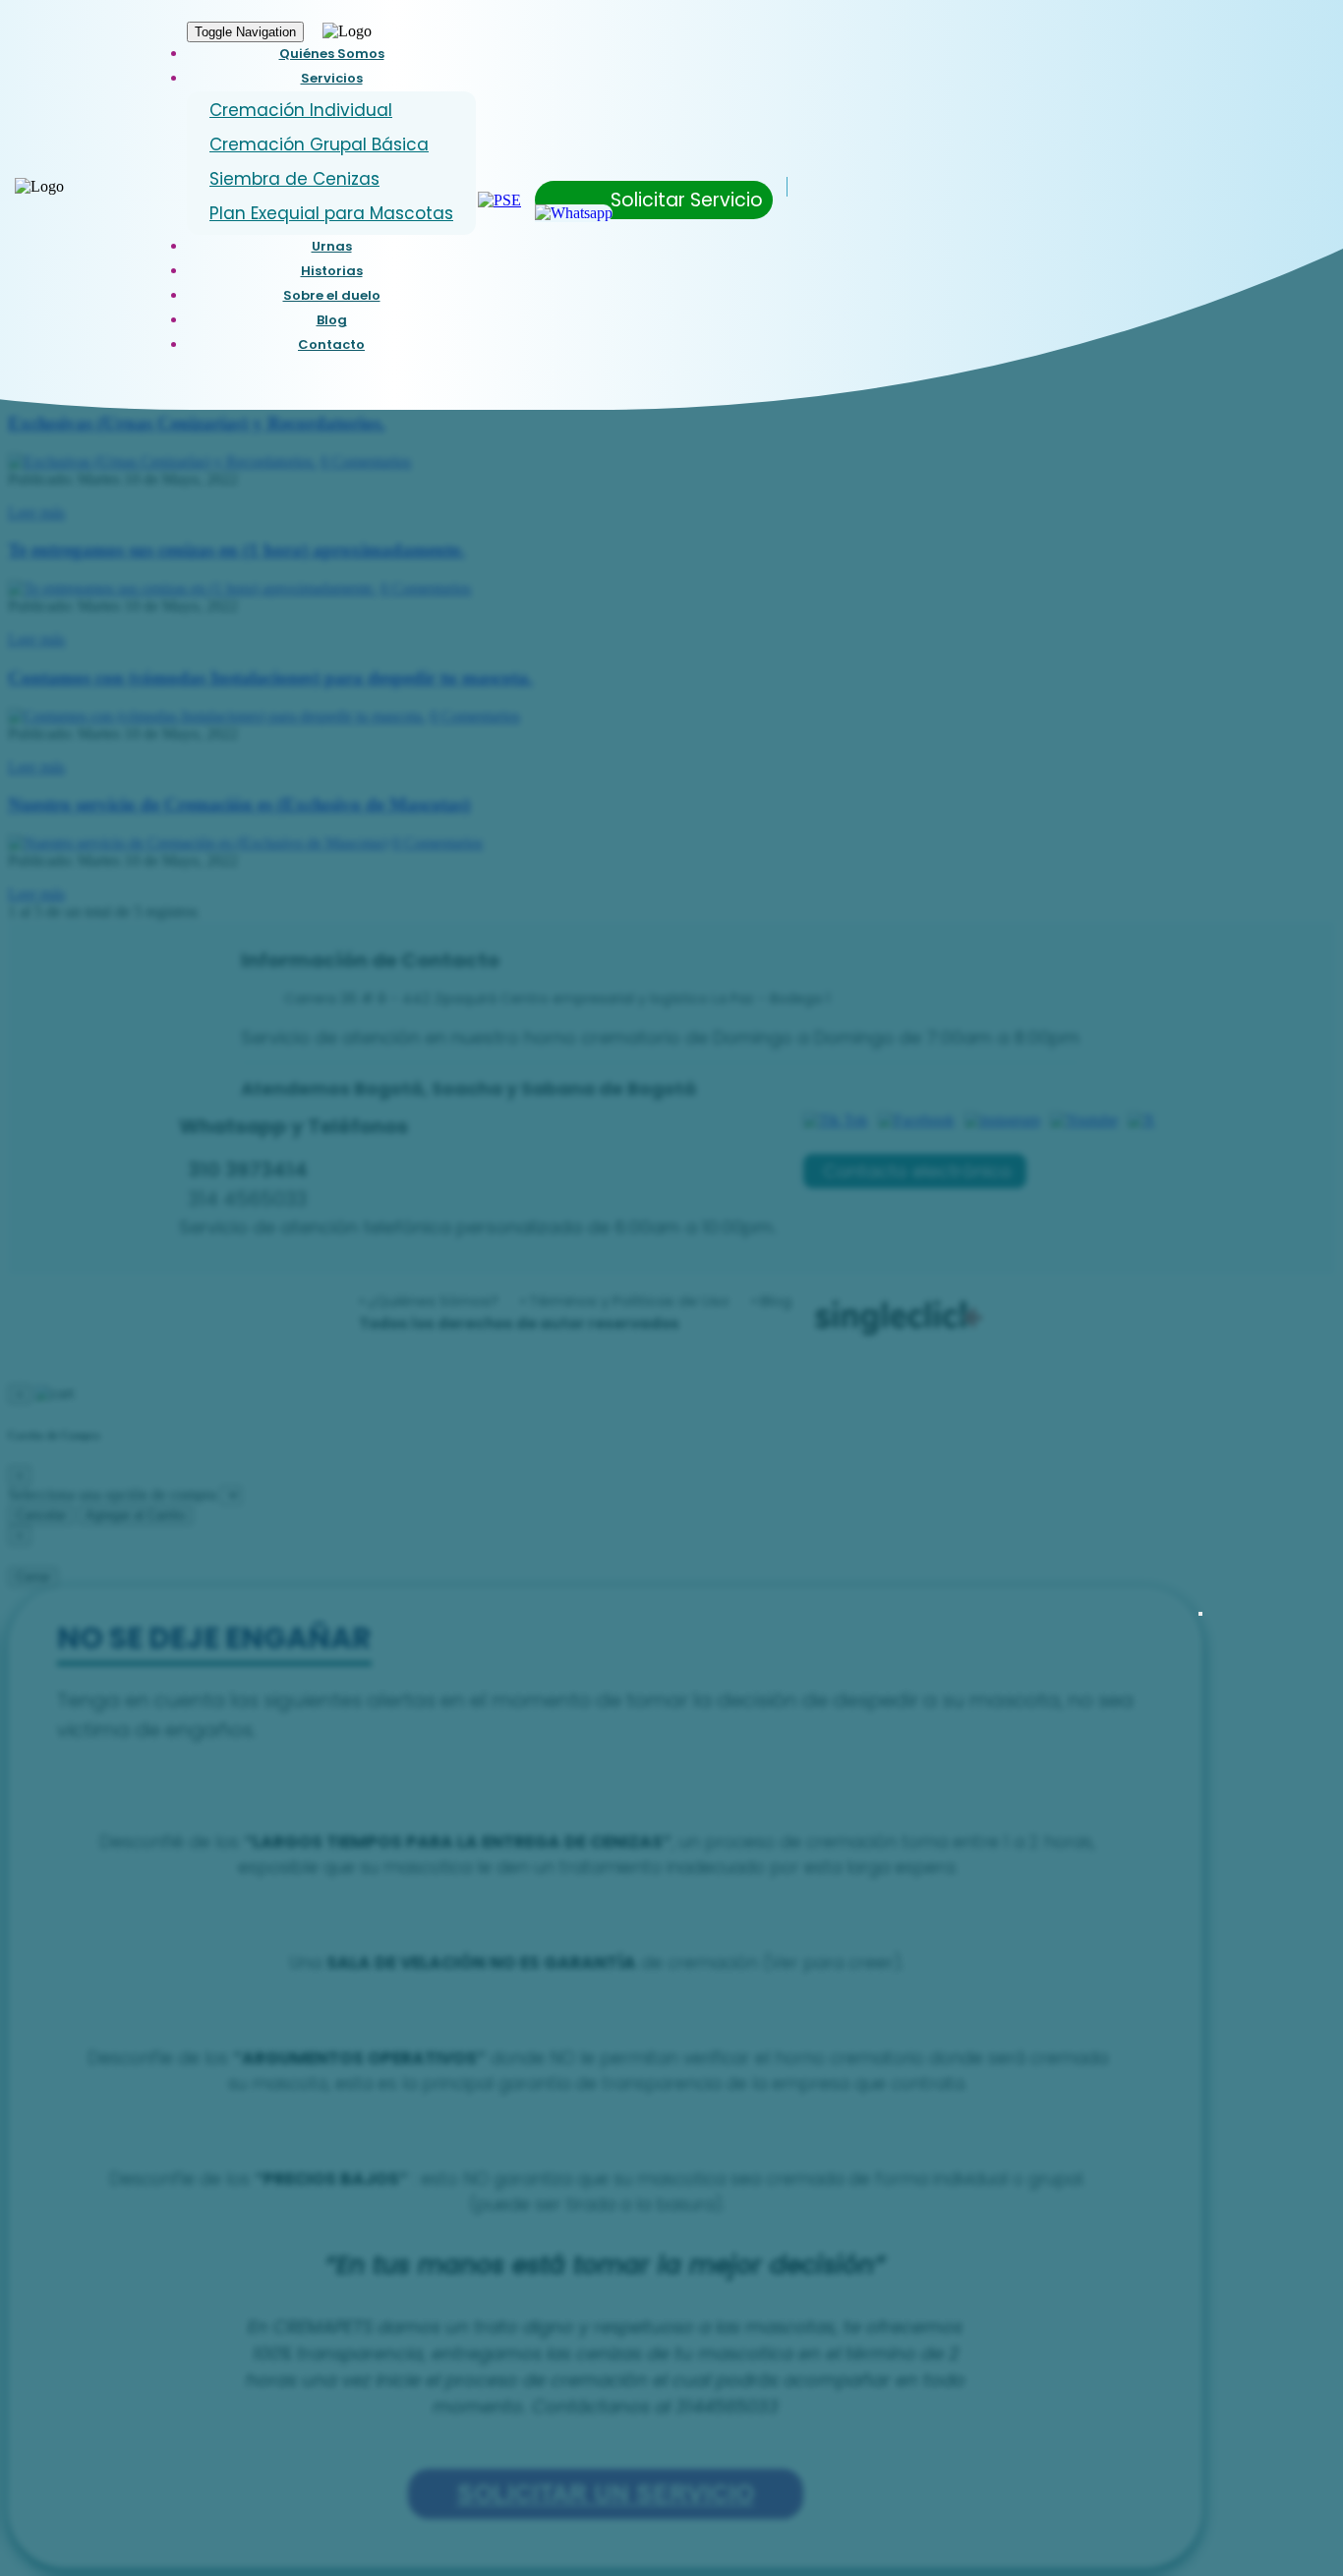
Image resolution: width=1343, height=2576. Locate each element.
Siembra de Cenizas (294, 179)
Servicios (332, 78)
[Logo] (39, 187)
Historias (332, 271)
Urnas (332, 246)
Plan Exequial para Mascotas (331, 213)
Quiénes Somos (332, 54)
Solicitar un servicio (606, 2493)
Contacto (331, 344)
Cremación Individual (301, 110)
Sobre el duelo (332, 295)
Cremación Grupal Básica (319, 144)
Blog (332, 320)
